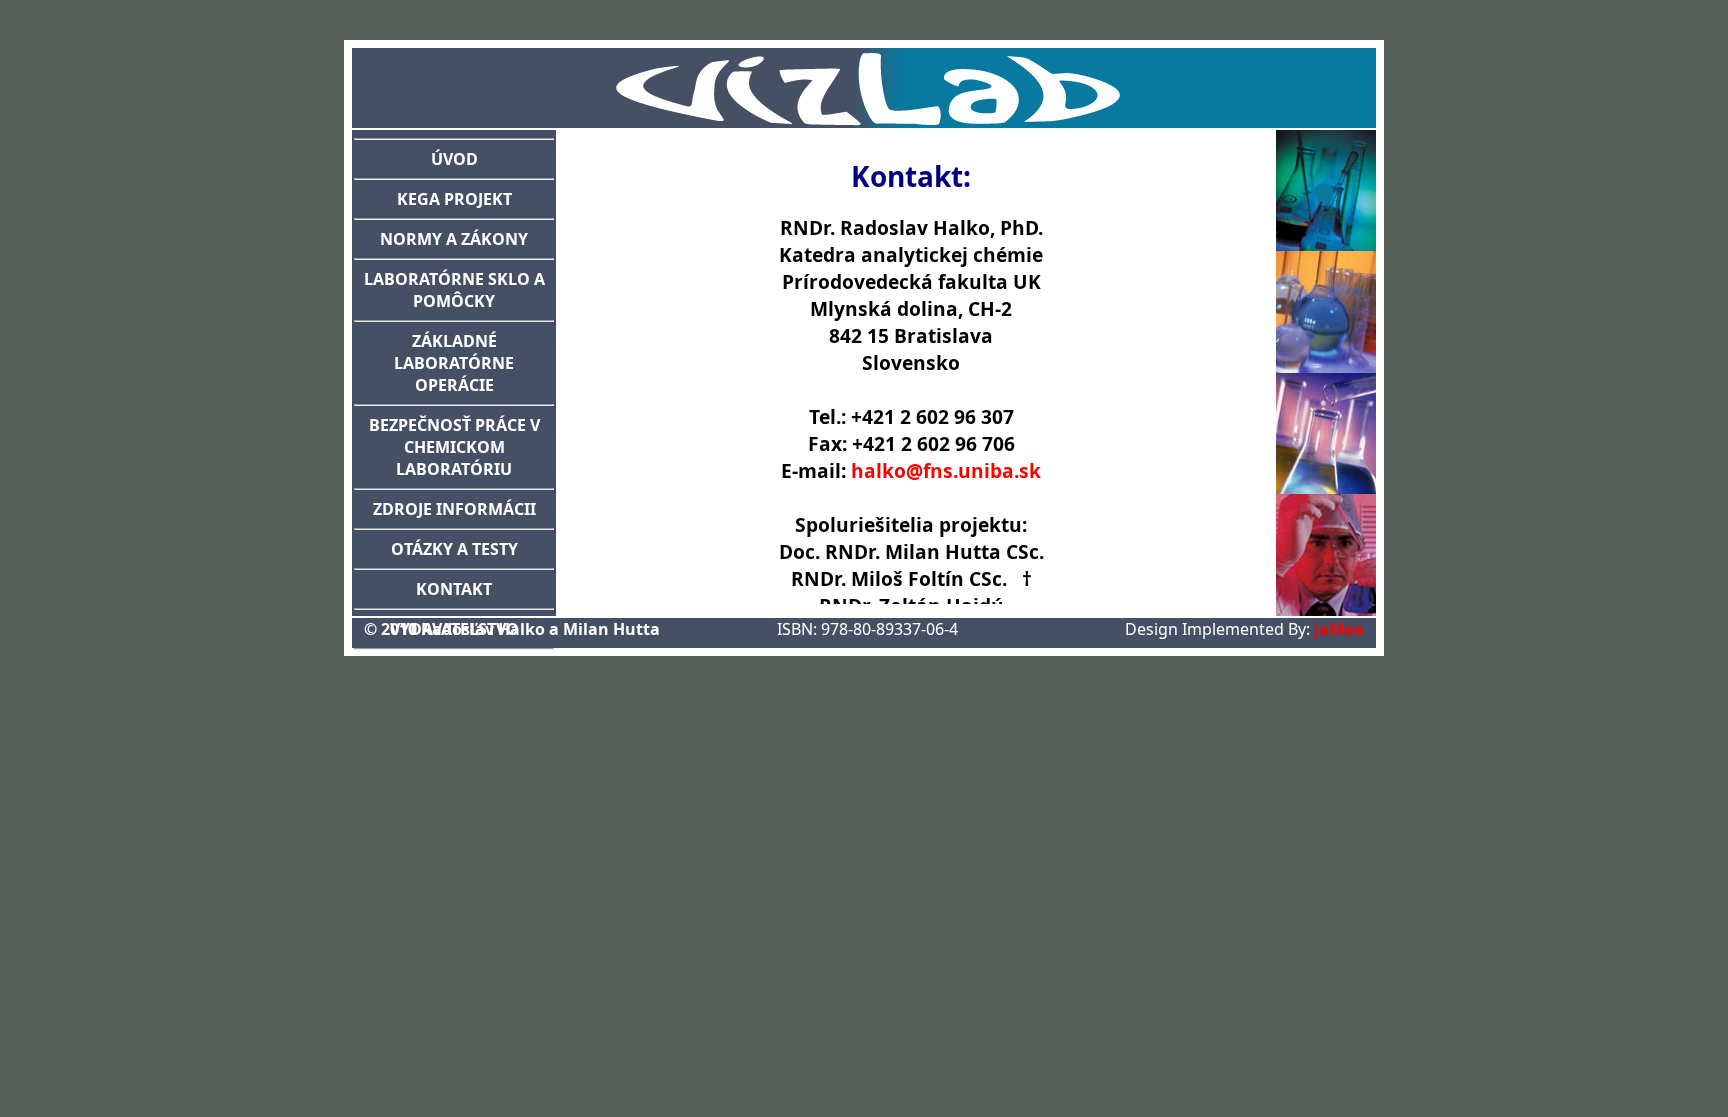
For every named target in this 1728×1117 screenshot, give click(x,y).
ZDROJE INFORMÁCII (454, 509)
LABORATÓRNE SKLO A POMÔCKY (454, 290)
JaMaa (1339, 629)
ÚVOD (454, 159)
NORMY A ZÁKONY (454, 239)
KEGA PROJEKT (454, 199)
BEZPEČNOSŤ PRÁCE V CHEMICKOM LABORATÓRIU (454, 447)
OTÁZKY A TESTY (454, 549)
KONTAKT (454, 589)
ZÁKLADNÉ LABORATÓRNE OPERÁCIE (454, 363)
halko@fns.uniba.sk (946, 470)
